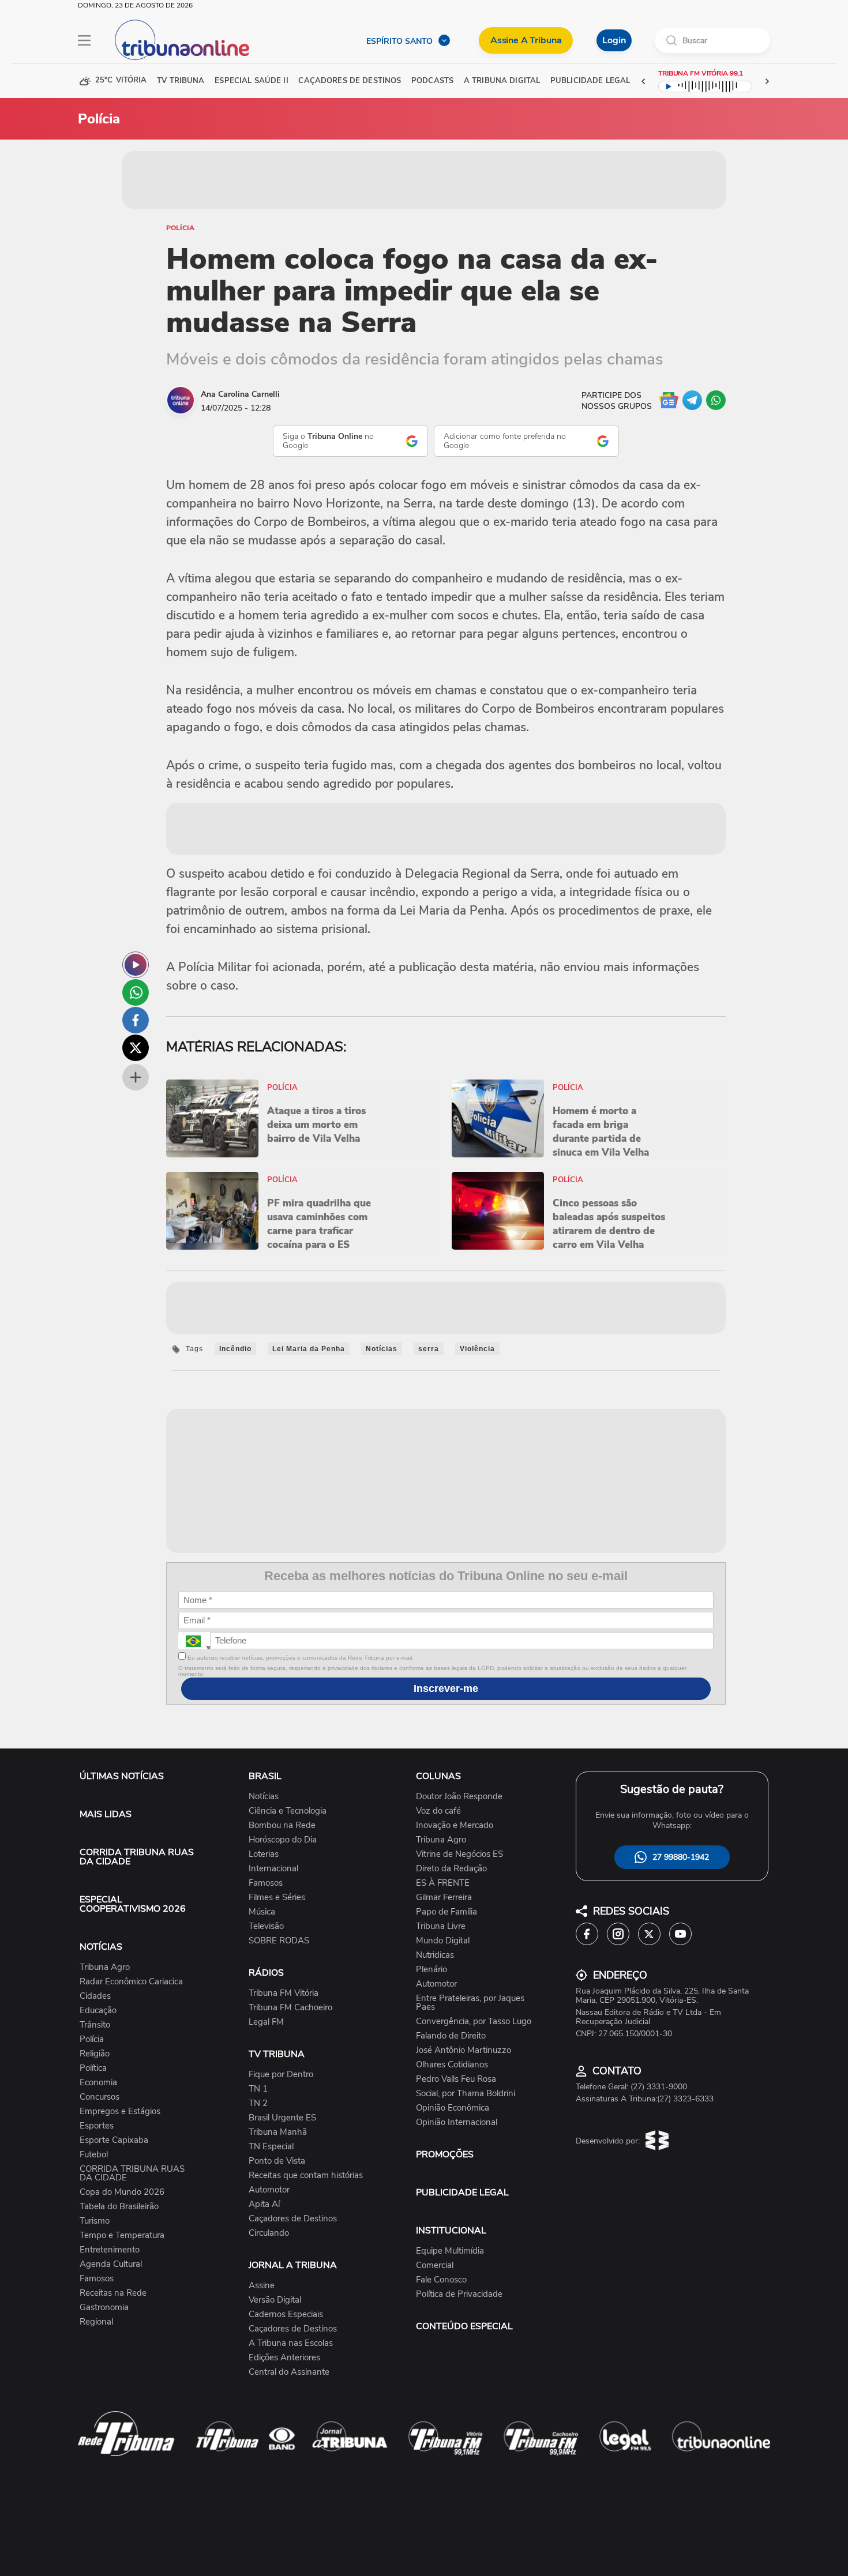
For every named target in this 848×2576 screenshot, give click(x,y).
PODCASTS (432, 81)
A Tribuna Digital (502, 81)
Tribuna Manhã (278, 2132)
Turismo (95, 2221)
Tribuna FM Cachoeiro (290, 2008)
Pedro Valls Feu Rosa (456, 2079)
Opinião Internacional (457, 2122)
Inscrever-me (446, 1688)
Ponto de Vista (277, 2161)
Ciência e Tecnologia (288, 1811)
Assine (262, 2286)
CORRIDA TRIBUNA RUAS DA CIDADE (137, 1857)
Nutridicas (435, 1955)
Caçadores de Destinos (293, 2219)
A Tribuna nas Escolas (291, 2343)
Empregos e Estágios (120, 2111)
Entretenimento (110, 2250)
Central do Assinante (289, 2372)
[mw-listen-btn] (136, 965)
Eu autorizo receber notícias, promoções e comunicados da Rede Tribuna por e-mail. (300, 1658)
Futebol (94, 2155)
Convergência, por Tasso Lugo (474, 2022)
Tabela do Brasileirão (119, 2207)
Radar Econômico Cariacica (131, 1982)
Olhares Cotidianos (452, 2065)
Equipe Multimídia (450, 2251)
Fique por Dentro (281, 2075)
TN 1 (258, 2089)
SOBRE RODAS (279, 1941)
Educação (98, 2011)
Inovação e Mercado (455, 1825)
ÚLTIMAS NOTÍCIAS (122, 1776)
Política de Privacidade (459, 2294)
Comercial (435, 2265)
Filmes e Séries (277, 1898)
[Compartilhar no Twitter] (136, 1048)
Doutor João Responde (459, 1797)
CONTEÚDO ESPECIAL (464, 2326)
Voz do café (438, 1811)
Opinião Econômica (453, 2108)
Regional (96, 2322)
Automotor (269, 2190)
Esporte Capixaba (114, 2140)
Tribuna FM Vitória (284, 1993)
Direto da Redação (451, 1869)
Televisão (266, 1926)
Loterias (264, 1854)
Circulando (269, 2233)
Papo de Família (446, 1912)
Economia (98, 2083)
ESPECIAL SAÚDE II (251, 81)
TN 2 (258, 2103)
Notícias (382, 1349)
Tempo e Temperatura (122, 2235)
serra (429, 1349)
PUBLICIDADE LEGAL (462, 2193)
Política (93, 2068)
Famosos (97, 2279)
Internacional (273, 1869)
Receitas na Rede (113, 2293)
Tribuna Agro (105, 1967)
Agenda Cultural (111, 2264)
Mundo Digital (443, 1941)
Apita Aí (264, 2204)
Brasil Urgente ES (282, 2118)
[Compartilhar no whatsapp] (136, 992)
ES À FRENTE (443, 1883)
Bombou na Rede (282, 1825)
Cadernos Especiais (286, 2314)
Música (262, 1912)
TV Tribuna (181, 81)
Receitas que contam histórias (306, 2176)
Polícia (180, 228)
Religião (95, 2054)
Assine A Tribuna (526, 40)
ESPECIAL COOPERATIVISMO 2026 (133, 1904)
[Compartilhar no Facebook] (136, 1020)
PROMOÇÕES (445, 2154)
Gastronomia (104, 2308)
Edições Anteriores (284, 2358)
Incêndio (235, 1349)
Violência (477, 1349)
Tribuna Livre (441, 1926)
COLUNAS (438, 1776)
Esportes (97, 2126)
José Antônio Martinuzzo (464, 2050)
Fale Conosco (441, 2280)
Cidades (95, 1996)
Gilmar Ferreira (444, 1898)
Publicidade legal (590, 81)
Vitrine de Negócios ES (459, 1854)
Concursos (100, 2097)
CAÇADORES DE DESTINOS (350, 81)
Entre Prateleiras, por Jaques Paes (470, 2003)
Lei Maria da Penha (309, 1349)
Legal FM (266, 2022)
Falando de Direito (451, 2036)
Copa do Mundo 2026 (122, 2192)
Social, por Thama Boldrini (466, 2094)
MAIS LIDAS (106, 1814)
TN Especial (271, 2147)
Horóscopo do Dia (283, 1840)
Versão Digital (275, 2300)
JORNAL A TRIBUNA (293, 2265)
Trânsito (95, 2025)
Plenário (431, 1970)
